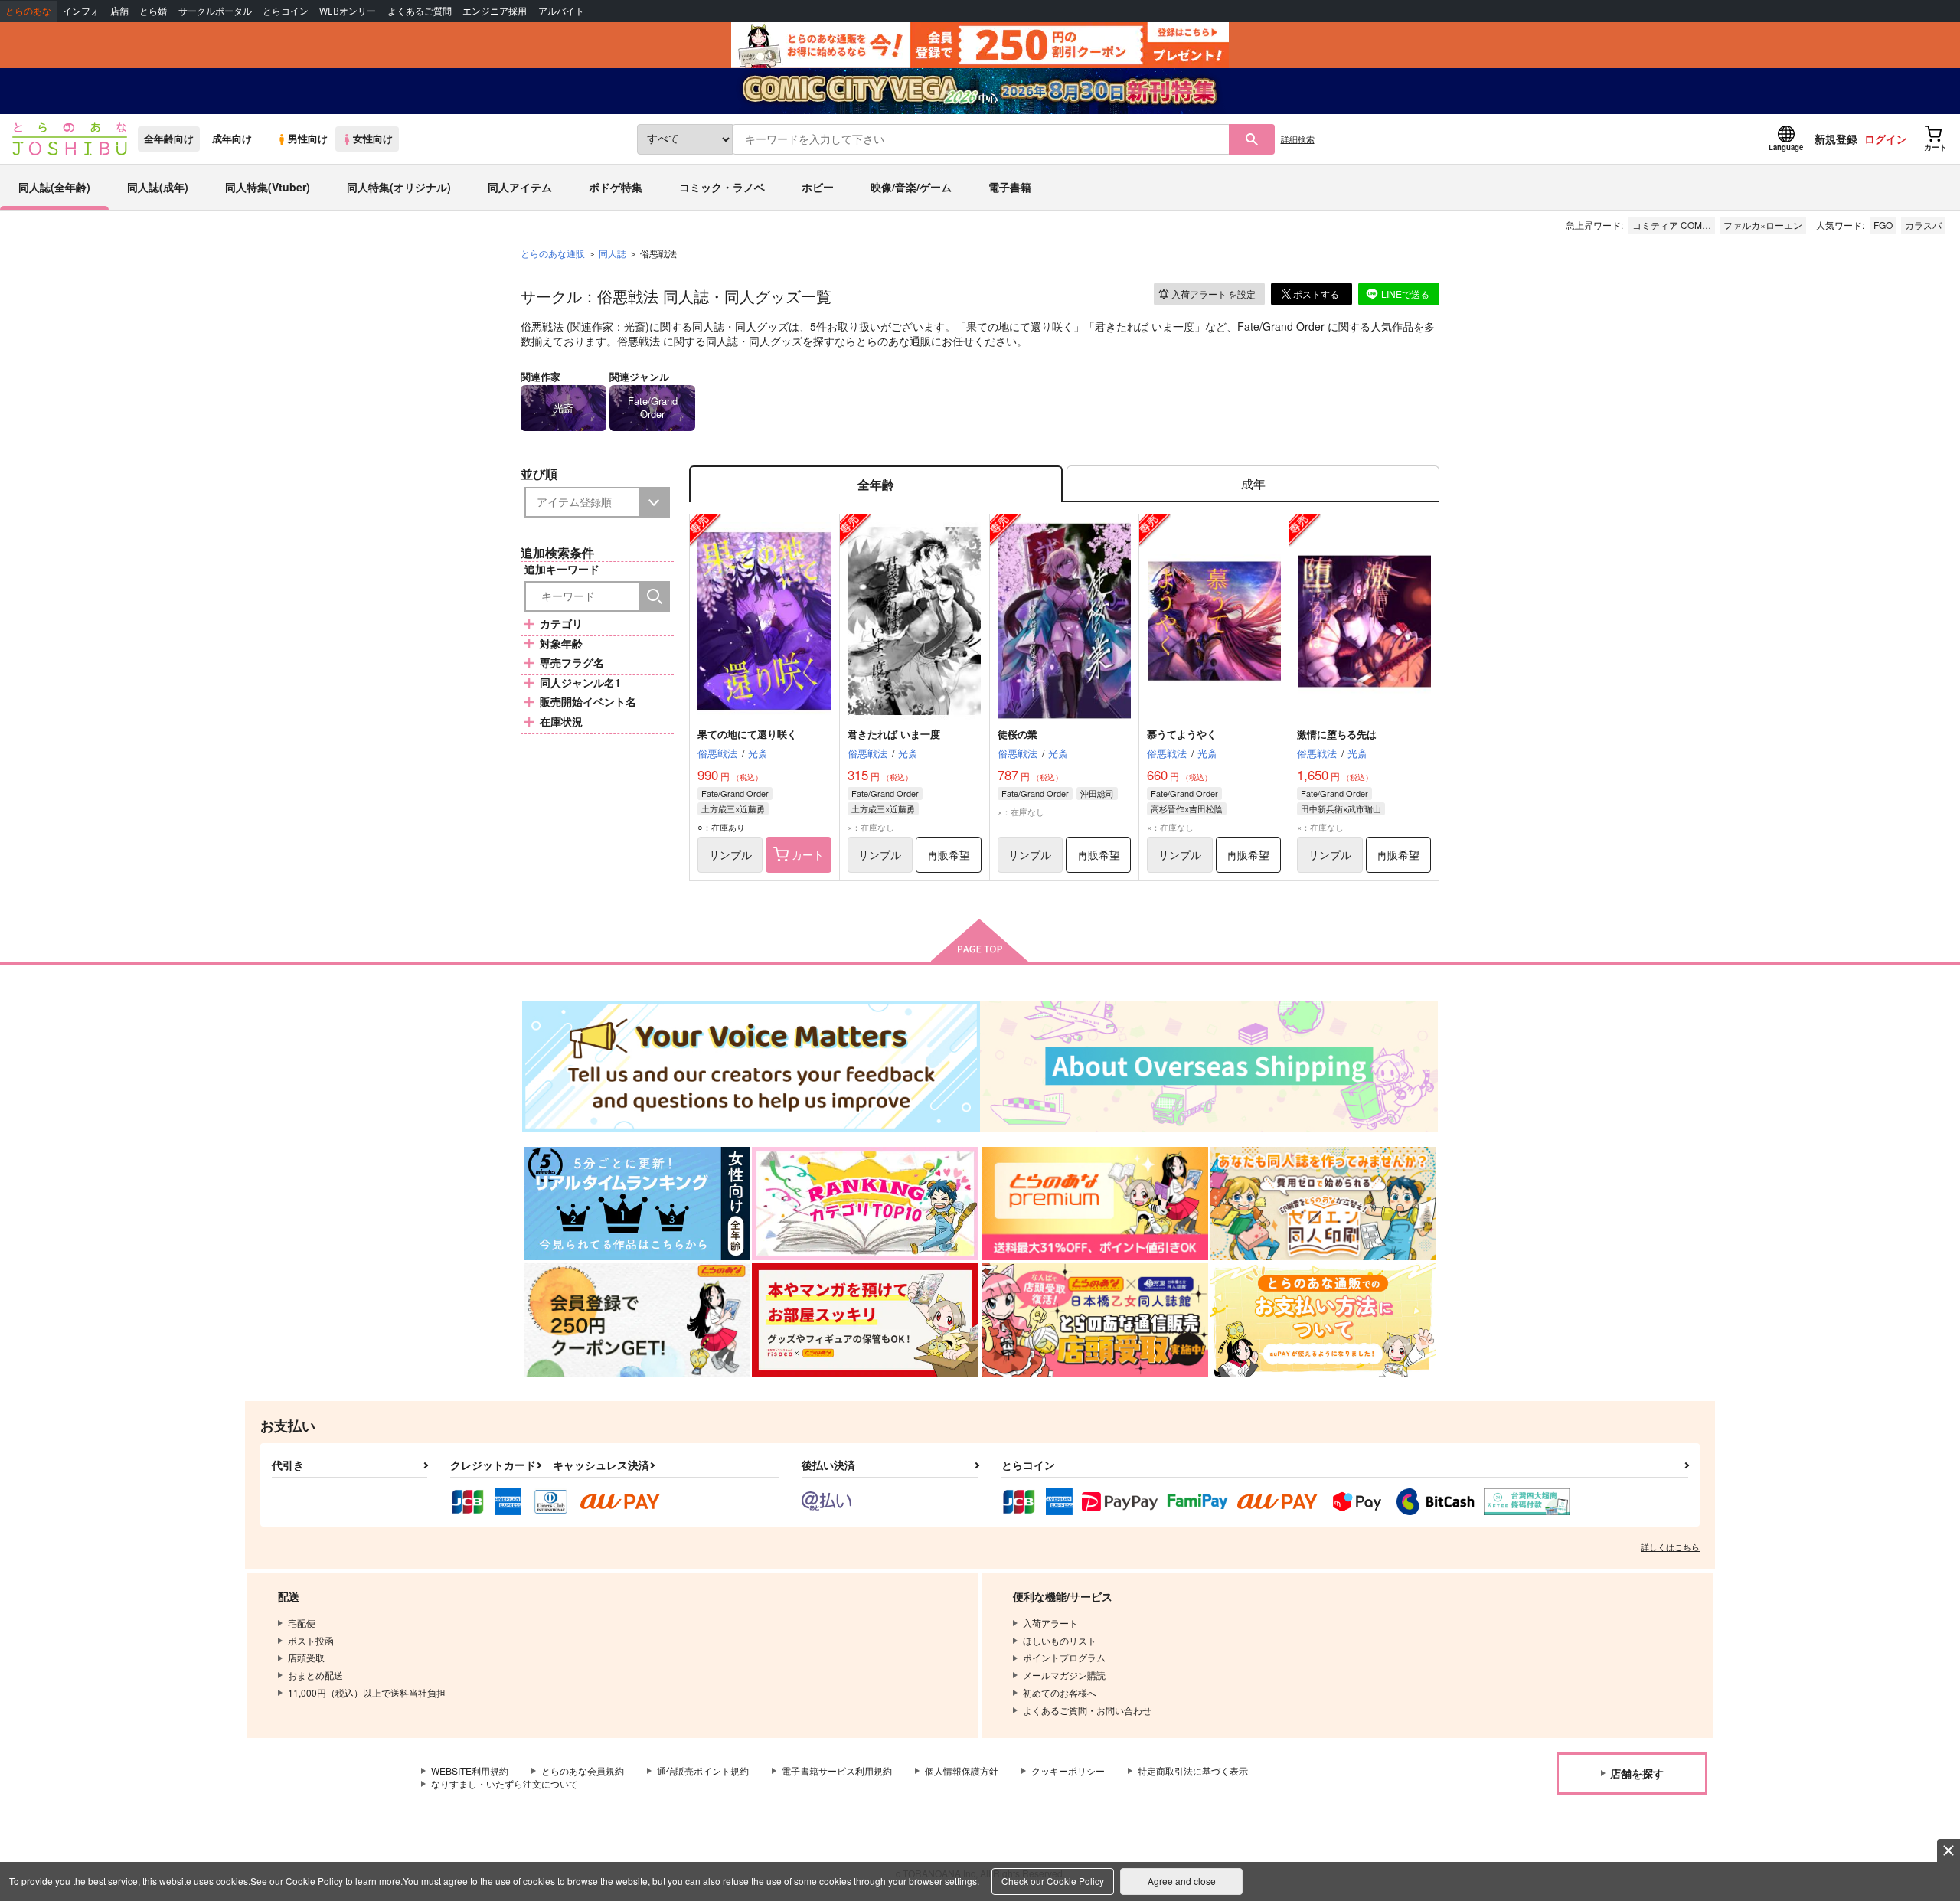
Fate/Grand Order (1281, 326)
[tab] (1253, 484)
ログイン (1886, 139)
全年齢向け (169, 139)
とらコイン (286, 11)
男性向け (308, 139)
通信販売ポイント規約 (703, 1770)
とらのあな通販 (553, 253)
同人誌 (612, 253)
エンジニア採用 (495, 11)
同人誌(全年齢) (54, 187)
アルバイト (561, 11)
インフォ (81, 11)
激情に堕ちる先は (1337, 734)
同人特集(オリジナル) (399, 187)
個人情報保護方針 (962, 1770)
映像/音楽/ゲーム (911, 187)
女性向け (373, 139)
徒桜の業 (1018, 734)
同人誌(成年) (158, 187)
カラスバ (1923, 225)
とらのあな (28, 11)
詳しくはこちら (1670, 1547)
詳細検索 (1298, 139)
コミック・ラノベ (722, 187)
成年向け (232, 139)
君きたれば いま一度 (1145, 326)
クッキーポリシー (1068, 1770)
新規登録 (1836, 139)
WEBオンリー (348, 11)
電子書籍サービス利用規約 (837, 1770)
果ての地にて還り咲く (1020, 326)
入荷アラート (1214, 294)
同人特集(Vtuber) (268, 187)
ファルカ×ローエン (1763, 225)
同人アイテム (520, 187)
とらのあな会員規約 (583, 1770)
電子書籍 (1010, 187)
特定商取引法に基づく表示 (1193, 1770)
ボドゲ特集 (616, 187)
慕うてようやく (1182, 734)
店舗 (119, 11)
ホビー (818, 187)
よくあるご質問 (420, 11)
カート (808, 854)
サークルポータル (215, 11)
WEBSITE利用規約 (470, 1770)
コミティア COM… (1672, 225)
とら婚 (153, 11)
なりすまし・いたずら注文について (505, 1783)
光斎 (635, 326)
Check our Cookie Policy (1053, 1881)
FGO (1883, 225)
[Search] (655, 596)
